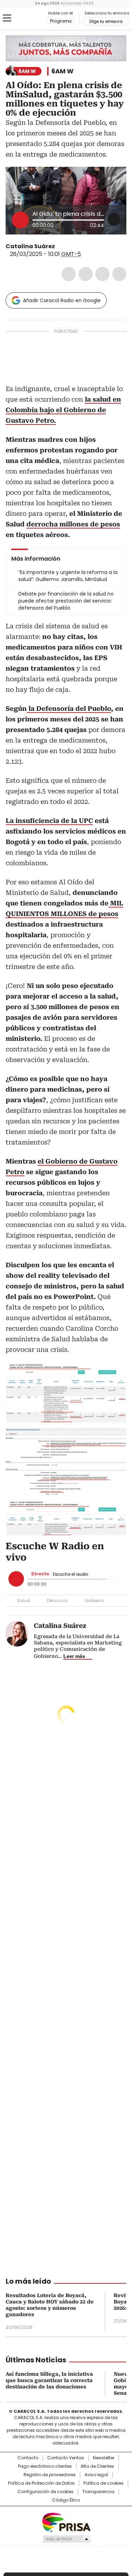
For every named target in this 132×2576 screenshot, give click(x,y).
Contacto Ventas (66, 2458)
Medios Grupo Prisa (66, 2539)
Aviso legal (96, 2475)
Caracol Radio (35, 18)
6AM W (62, 71)
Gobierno (94, 1601)
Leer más (74, 1656)
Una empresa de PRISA (66, 2522)
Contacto (28, 2458)
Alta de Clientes (97, 2466)
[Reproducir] (20, 220)
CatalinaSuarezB (60, 246)
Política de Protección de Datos (41, 2483)
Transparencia (98, 2492)
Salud (23, 1601)
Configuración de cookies (46, 2492)
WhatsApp (119, 274)
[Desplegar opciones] (114, 219)
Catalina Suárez (30, 246)
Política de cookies (103, 2483)
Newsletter (104, 2458)
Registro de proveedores (50, 2475)
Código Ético (66, 2500)
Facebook (69, 274)
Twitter (86, 274)
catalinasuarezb (68, 246)
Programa (61, 21)
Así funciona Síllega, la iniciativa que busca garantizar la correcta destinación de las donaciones (49, 2380)
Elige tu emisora (106, 22)
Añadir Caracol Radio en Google (62, 300)
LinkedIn (102, 274)
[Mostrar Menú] (7, 18)
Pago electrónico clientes (45, 2466)
